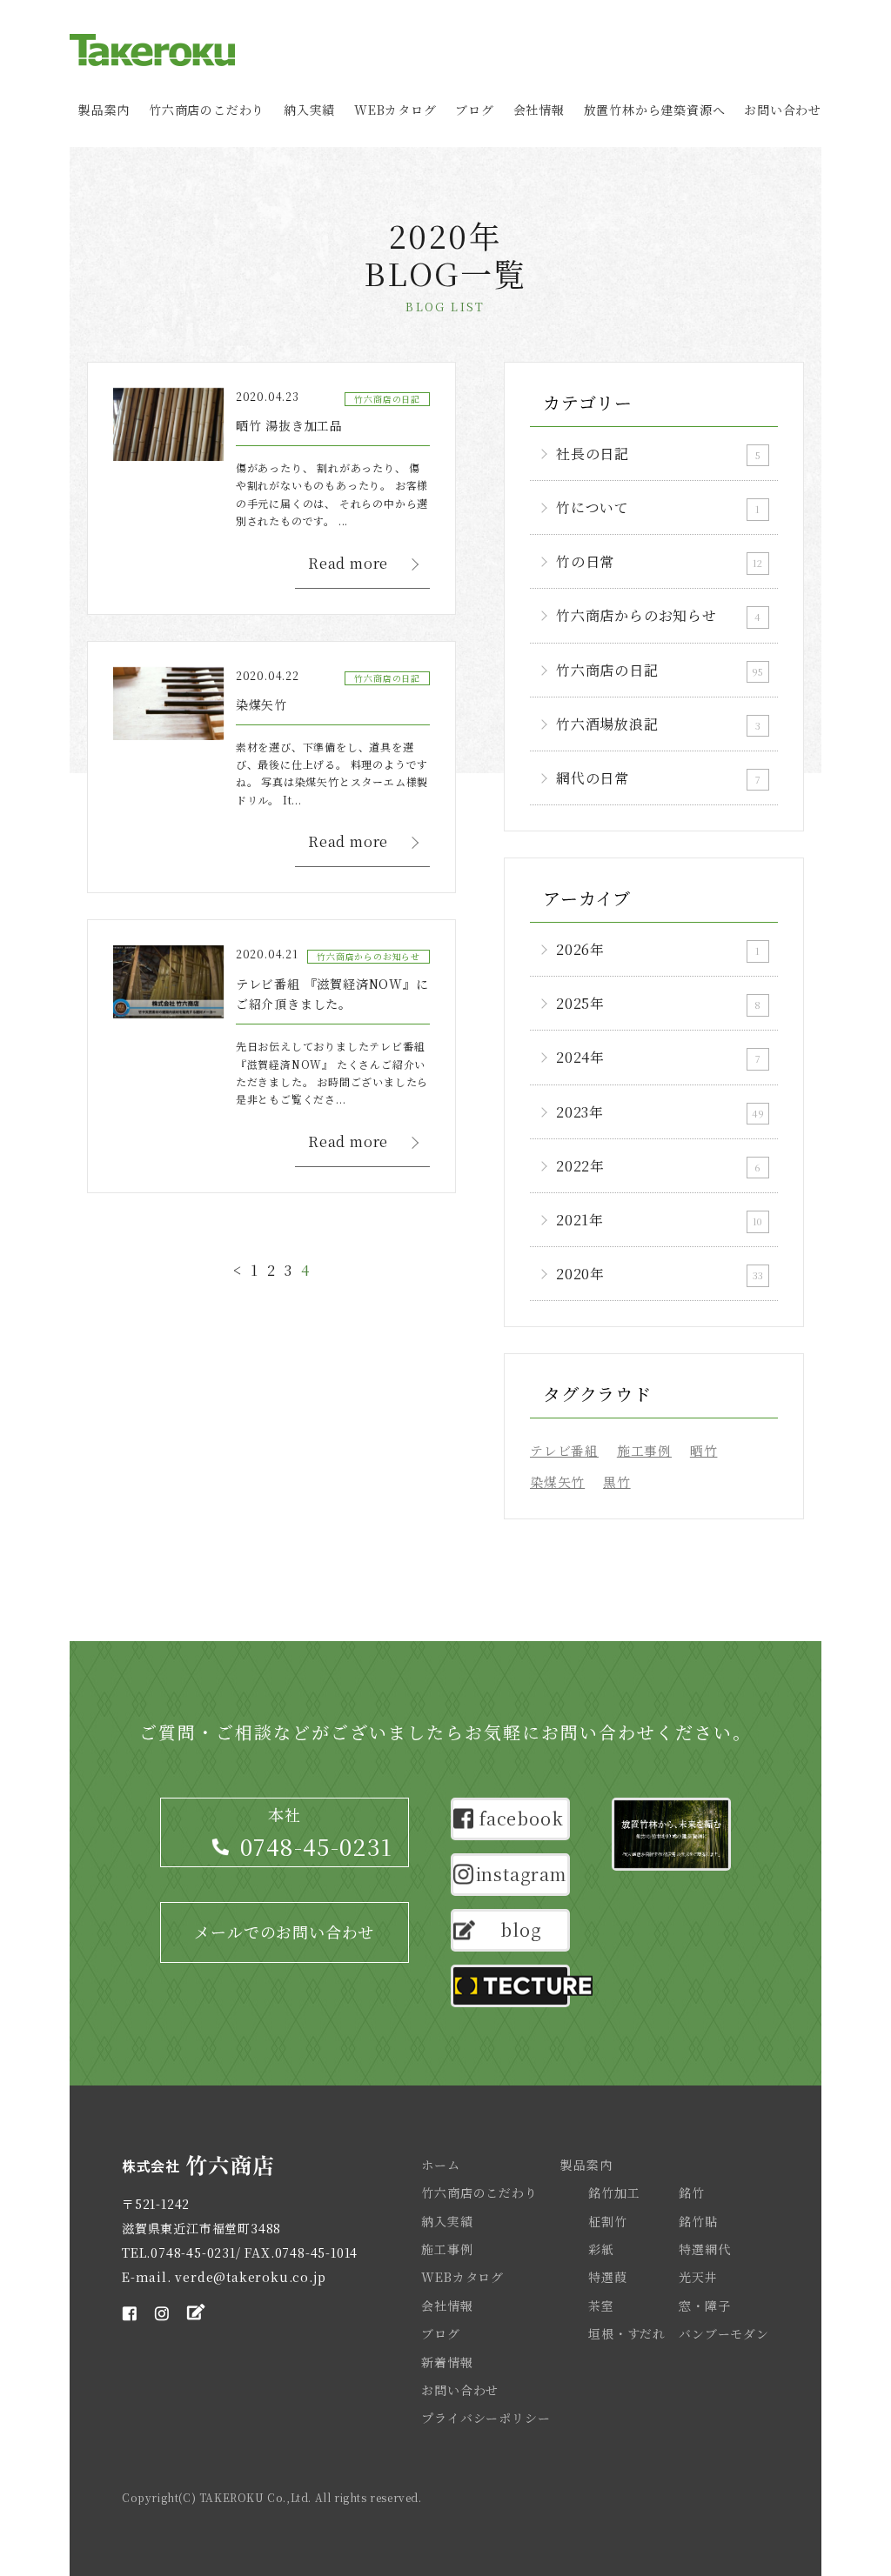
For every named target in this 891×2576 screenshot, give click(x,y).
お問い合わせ (783, 110)
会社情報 (539, 110)
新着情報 (447, 2362)
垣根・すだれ (627, 2333)
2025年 (658, 1003)
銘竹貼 (698, 2221)
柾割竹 (607, 2221)
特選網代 (704, 2249)
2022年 (658, 1166)
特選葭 (607, 2277)
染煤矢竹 (557, 1482)
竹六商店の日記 (660, 670)
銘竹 (692, 2192)
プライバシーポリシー (486, 2418)
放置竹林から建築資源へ (655, 110)
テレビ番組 (564, 1450)
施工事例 (644, 1450)
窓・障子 (704, 2306)
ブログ (474, 110)
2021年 (659, 1220)
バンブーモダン (724, 2333)
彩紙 (601, 2249)
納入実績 (309, 110)
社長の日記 (658, 454)
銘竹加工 (614, 2192)
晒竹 (704, 1450)
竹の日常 (659, 561)
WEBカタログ (395, 110)
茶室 (601, 2306)
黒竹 (617, 1482)
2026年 (658, 949)
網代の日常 (658, 778)
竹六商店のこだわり (207, 110)
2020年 (660, 1274)
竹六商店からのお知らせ (658, 615)
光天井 (698, 2277)
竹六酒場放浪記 (658, 724)
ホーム (440, 2165)
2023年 (660, 1112)
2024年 (658, 1057)
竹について (658, 507)
